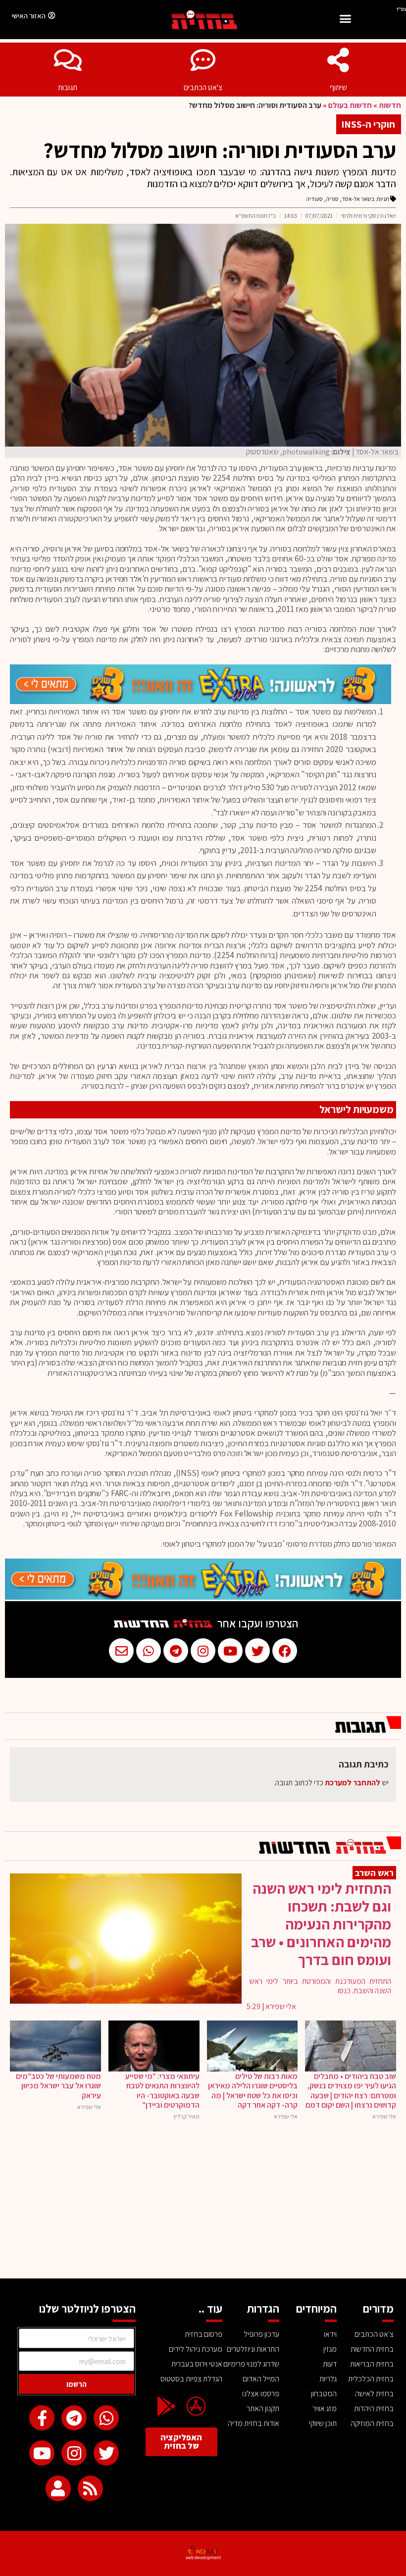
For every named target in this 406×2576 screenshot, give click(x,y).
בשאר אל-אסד (358, 199)
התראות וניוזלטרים (253, 2349)
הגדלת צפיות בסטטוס (191, 2379)
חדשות (390, 105)
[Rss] (90, 2488)
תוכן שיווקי (323, 2423)
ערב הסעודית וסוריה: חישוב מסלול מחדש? (220, 150)
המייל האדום (261, 2379)
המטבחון (324, 2394)
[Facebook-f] (42, 2418)
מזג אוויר (325, 2408)
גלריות (328, 2379)
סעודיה (314, 199)
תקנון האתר (263, 2408)
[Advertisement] (203, 2204)
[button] (345, 20)
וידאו (330, 2334)
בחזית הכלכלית (371, 2379)
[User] (58, 2488)
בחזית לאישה (374, 2394)
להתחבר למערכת (353, 1783)
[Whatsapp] (106, 2418)
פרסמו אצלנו (261, 2394)
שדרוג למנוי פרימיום (251, 2364)
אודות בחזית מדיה (254, 2423)
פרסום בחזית (203, 2334)
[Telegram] (74, 2418)
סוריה (332, 199)
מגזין (330, 2349)
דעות (330, 2364)
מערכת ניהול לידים (195, 2349)
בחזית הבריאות (372, 2364)
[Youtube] (42, 2453)
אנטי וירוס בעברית (197, 2364)
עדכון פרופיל (261, 2334)
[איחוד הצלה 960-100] (201, 701)
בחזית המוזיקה (372, 2423)
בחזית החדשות (372, 2349)
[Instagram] (74, 2453)
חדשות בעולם (350, 105)
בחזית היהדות (374, 2408)
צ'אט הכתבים (203, 87)
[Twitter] (106, 2453)
